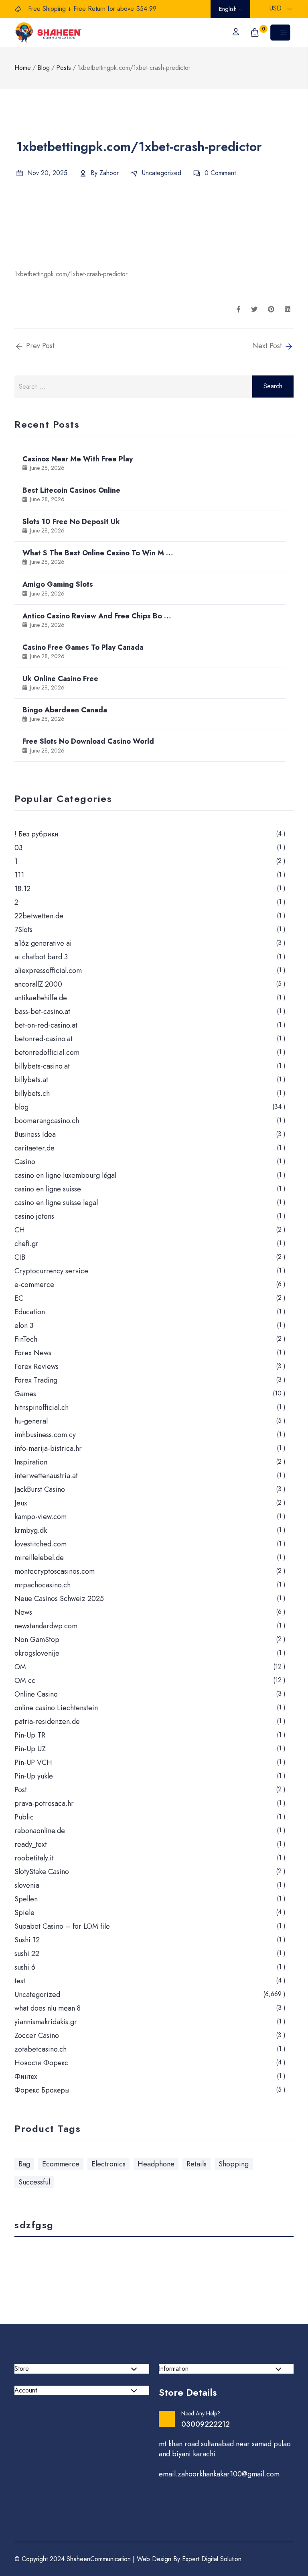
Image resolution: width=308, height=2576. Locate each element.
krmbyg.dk (31, 1530)
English (229, 9)
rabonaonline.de (40, 1831)
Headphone (156, 2164)
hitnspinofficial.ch (42, 1407)
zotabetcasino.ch (41, 2049)
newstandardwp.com (46, 1626)
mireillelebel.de (39, 1558)
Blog (44, 68)
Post (21, 1790)
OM (20, 1667)
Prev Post (39, 346)
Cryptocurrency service (51, 1271)
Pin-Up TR (30, 1735)
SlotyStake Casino (42, 1872)
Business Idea (35, 1134)
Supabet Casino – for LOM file (62, 1926)
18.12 (22, 889)
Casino (25, 1162)
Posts (64, 68)
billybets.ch (32, 1093)
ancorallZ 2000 (38, 984)
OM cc (25, 1681)
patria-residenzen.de (47, 1721)
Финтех (26, 2076)
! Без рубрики (36, 834)
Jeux (21, 1503)
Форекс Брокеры (42, 2090)
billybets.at (31, 1080)
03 (18, 848)
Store (22, 2369)
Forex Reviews (36, 1367)
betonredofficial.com (47, 1052)
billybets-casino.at (42, 1066)
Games (25, 1394)
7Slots (23, 930)
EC (19, 1298)
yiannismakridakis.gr (46, 2022)
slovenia (27, 1885)
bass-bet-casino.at (42, 1012)
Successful (34, 2182)
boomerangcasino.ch (47, 1121)
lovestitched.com (41, 1544)
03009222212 (206, 2424)
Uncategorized (162, 173)
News (23, 1612)
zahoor (109, 173)
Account (26, 2390)
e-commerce (34, 1285)
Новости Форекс (41, 2063)
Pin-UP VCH (33, 1762)
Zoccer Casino (37, 2036)
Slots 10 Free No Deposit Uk (71, 522)
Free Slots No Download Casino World (88, 741)
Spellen (26, 1899)
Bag (24, 2164)
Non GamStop (37, 1640)
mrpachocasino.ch (43, 1585)
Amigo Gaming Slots (58, 584)
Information (174, 2369)
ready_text (31, 1844)
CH (20, 1230)
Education (30, 1312)
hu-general (31, 1421)
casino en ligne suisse (48, 1189)
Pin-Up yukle (34, 1776)
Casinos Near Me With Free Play (78, 459)
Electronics (108, 2164)
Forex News (33, 1353)
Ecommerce (61, 2164)
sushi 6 (25, 1967)
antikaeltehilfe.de (41, 998)
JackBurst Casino (40, 1489)
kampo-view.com (41, 1517)
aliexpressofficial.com (48, 971)
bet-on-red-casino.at (46, 1025)
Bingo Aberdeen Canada (65, 710)
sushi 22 (27, 1954)
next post (268, 346)
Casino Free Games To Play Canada (83, 647)
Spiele (24, 1913)
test (20, 1981)
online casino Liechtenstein (56, 1708)
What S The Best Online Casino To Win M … (98, 553)
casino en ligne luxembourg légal (65, 1175)
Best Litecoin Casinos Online (71, 490)
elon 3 (24, 1326)
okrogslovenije (37, 1653)
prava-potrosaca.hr (44, 1803)
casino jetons (34, 1216)
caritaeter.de (34, 1148)
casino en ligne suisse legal (56, 1203)
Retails (197, 2164)
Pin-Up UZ (30, 1749)
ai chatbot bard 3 (41, 957)
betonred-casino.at (44, 1039)
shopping (234, 2164)
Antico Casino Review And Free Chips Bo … (97, 616)
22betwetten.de (39, 916)
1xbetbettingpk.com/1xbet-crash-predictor (71, 274)
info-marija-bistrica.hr (48, 1448)
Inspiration (31, 1462)
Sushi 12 (27, 1940)
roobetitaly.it (34, 1858)
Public (24, 1817)
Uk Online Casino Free (60, 679)
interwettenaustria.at (46, 1476)
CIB (20, 1257)
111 (19, 875)
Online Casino (36, 1694)
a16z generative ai (43, 943)
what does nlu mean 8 (48, 2008)
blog (21, 1107)
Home (23, 68)
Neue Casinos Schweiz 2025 (59, 1599)
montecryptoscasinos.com (55, 1571)
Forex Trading (36, 1380)
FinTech (26, 1339)
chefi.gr (26, 1244)
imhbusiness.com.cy (45, 1435)
